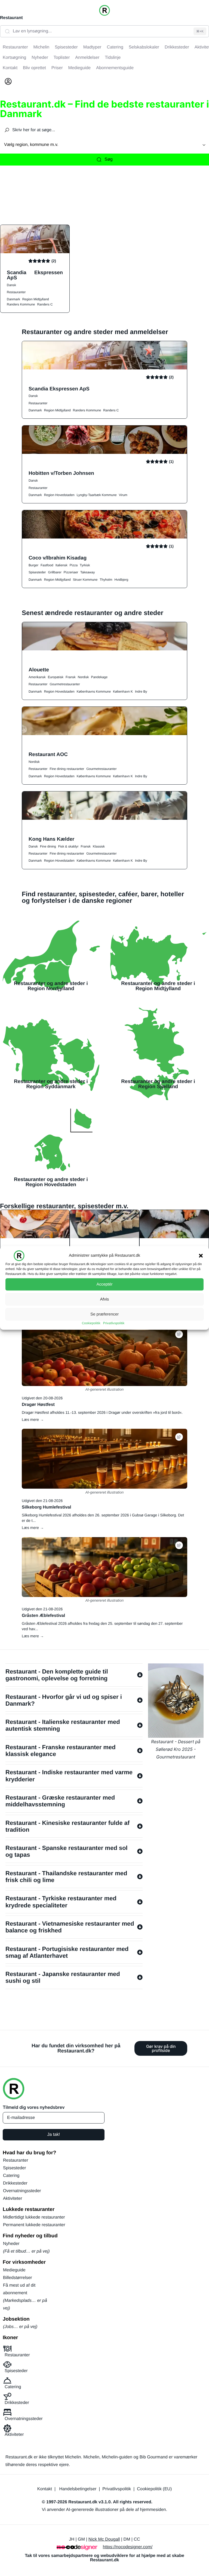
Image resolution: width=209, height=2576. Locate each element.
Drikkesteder (15, 2183)
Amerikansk (37, 677)
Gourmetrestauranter (65, 684)
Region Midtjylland (36, 299)
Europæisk (56, 677)
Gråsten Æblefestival (43, 1616)
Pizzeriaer (71, 572)
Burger (33, 565)
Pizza (74, 565)
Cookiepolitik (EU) (154, 2489)
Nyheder (11, 2244)
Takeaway (87, 572)
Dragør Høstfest (38, 1405)
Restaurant (11, 18)
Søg (108, 159)
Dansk (11, 285)
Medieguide (14, 2270)
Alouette (39, 670)
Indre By (141, 692)
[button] (201, 1256)
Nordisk (83, 677)
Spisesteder (37, 572)
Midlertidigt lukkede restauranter (34, 2217)
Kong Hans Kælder (51, 839)
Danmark (13, 299)
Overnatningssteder (22, 2191)
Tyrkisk (85, 565)
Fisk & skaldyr (68, 846)
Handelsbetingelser (78, 2489)
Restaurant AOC (48, 754)
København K (123, 692)
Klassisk (99, 846)
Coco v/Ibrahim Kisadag (58, 558)
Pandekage (99, 677)
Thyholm (106, 580)
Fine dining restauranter (67, 769)
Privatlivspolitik (114, 1323)
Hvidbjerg (121, 580)
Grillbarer (55, 572)
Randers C (45, 304)
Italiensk (62, 565)
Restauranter (16, 292)
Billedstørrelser (18, 2278)
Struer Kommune (85, 580)
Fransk (71, 677)
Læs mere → (33, 1419)
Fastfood (47, 565)
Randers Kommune (21, 304)
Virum (123, 495)
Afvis (105, 1299)
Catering (11, 2176)
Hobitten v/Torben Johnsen (61, 473)
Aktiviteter (13, 2199)
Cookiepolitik (91, 1323)
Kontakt (45, 2489)
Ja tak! (53, 2135)
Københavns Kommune (94, 692)
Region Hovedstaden (59, 495)
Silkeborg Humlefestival (46, 1507)
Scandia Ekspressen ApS (35, 275)
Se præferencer (104, 1314)
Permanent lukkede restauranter (34, 2225)
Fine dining (48, 846)
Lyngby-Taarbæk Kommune (97, 495)
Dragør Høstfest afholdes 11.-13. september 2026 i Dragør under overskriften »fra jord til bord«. (102, 1412)
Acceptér (104, 1284)
